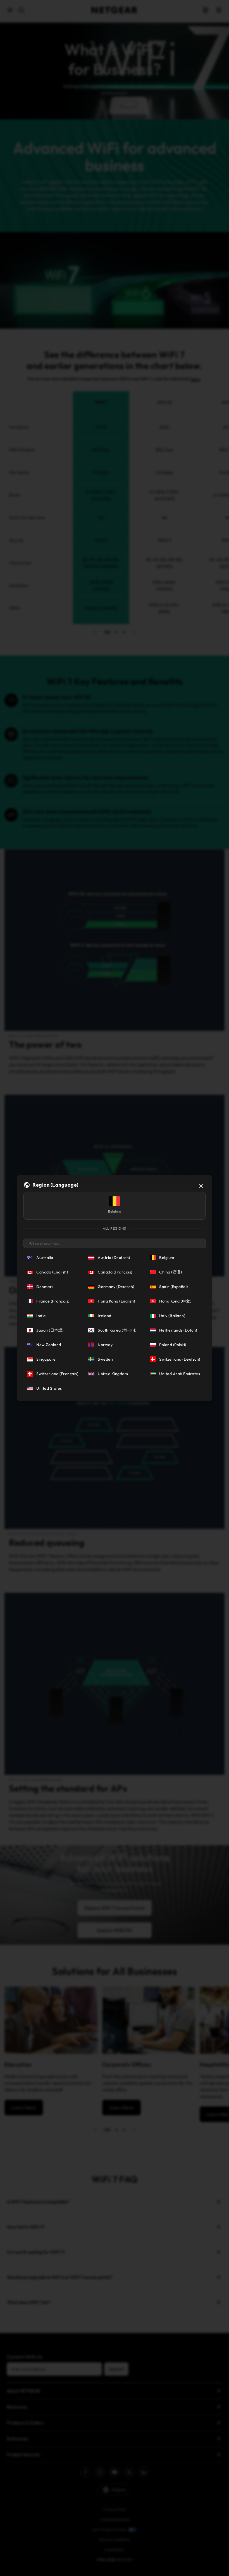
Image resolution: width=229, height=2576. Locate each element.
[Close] (201, 1186)
